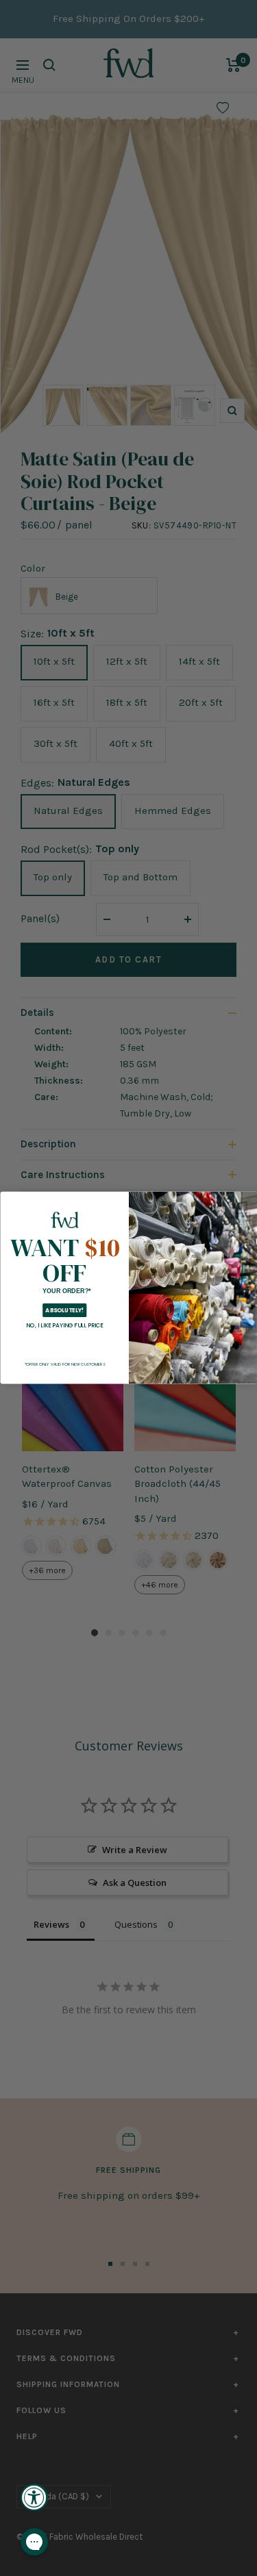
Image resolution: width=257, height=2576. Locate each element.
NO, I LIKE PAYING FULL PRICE (65, 1325)
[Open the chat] (34, 2542)
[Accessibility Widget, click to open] (34, 2497)
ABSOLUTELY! (64, 1311)
